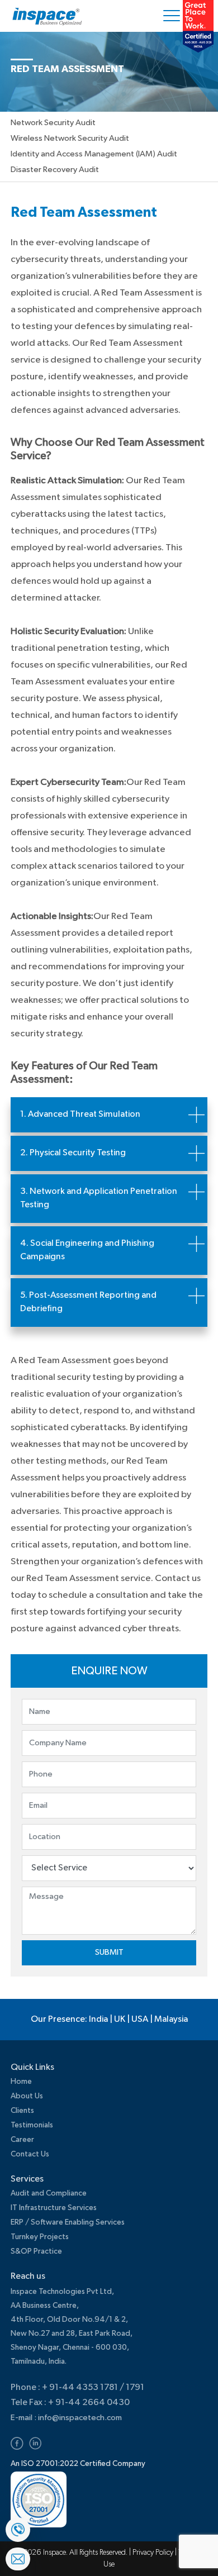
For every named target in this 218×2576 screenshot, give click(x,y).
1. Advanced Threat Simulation (80, 1115)
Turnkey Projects (40, 2237)
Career (22, 2140)
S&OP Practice (36, 2251)
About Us (27, 2096)
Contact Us (30, 2154)
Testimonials (32, 2125)
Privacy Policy (154, 2553)
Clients (22, 2111)
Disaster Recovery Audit (55, 170)
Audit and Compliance (49, 2193)
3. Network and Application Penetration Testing (99, 1198)
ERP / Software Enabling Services (68, 2222)
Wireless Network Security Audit (70, 138)
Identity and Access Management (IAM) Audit (94, 154)
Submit (109, 1952)
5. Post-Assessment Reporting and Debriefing (88, 1302)
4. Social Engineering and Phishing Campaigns (87, 1250)
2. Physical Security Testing (73, 1153)
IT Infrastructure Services (54, 2208)
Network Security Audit (53, 123)
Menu (174, 16)
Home (21, 2082)
